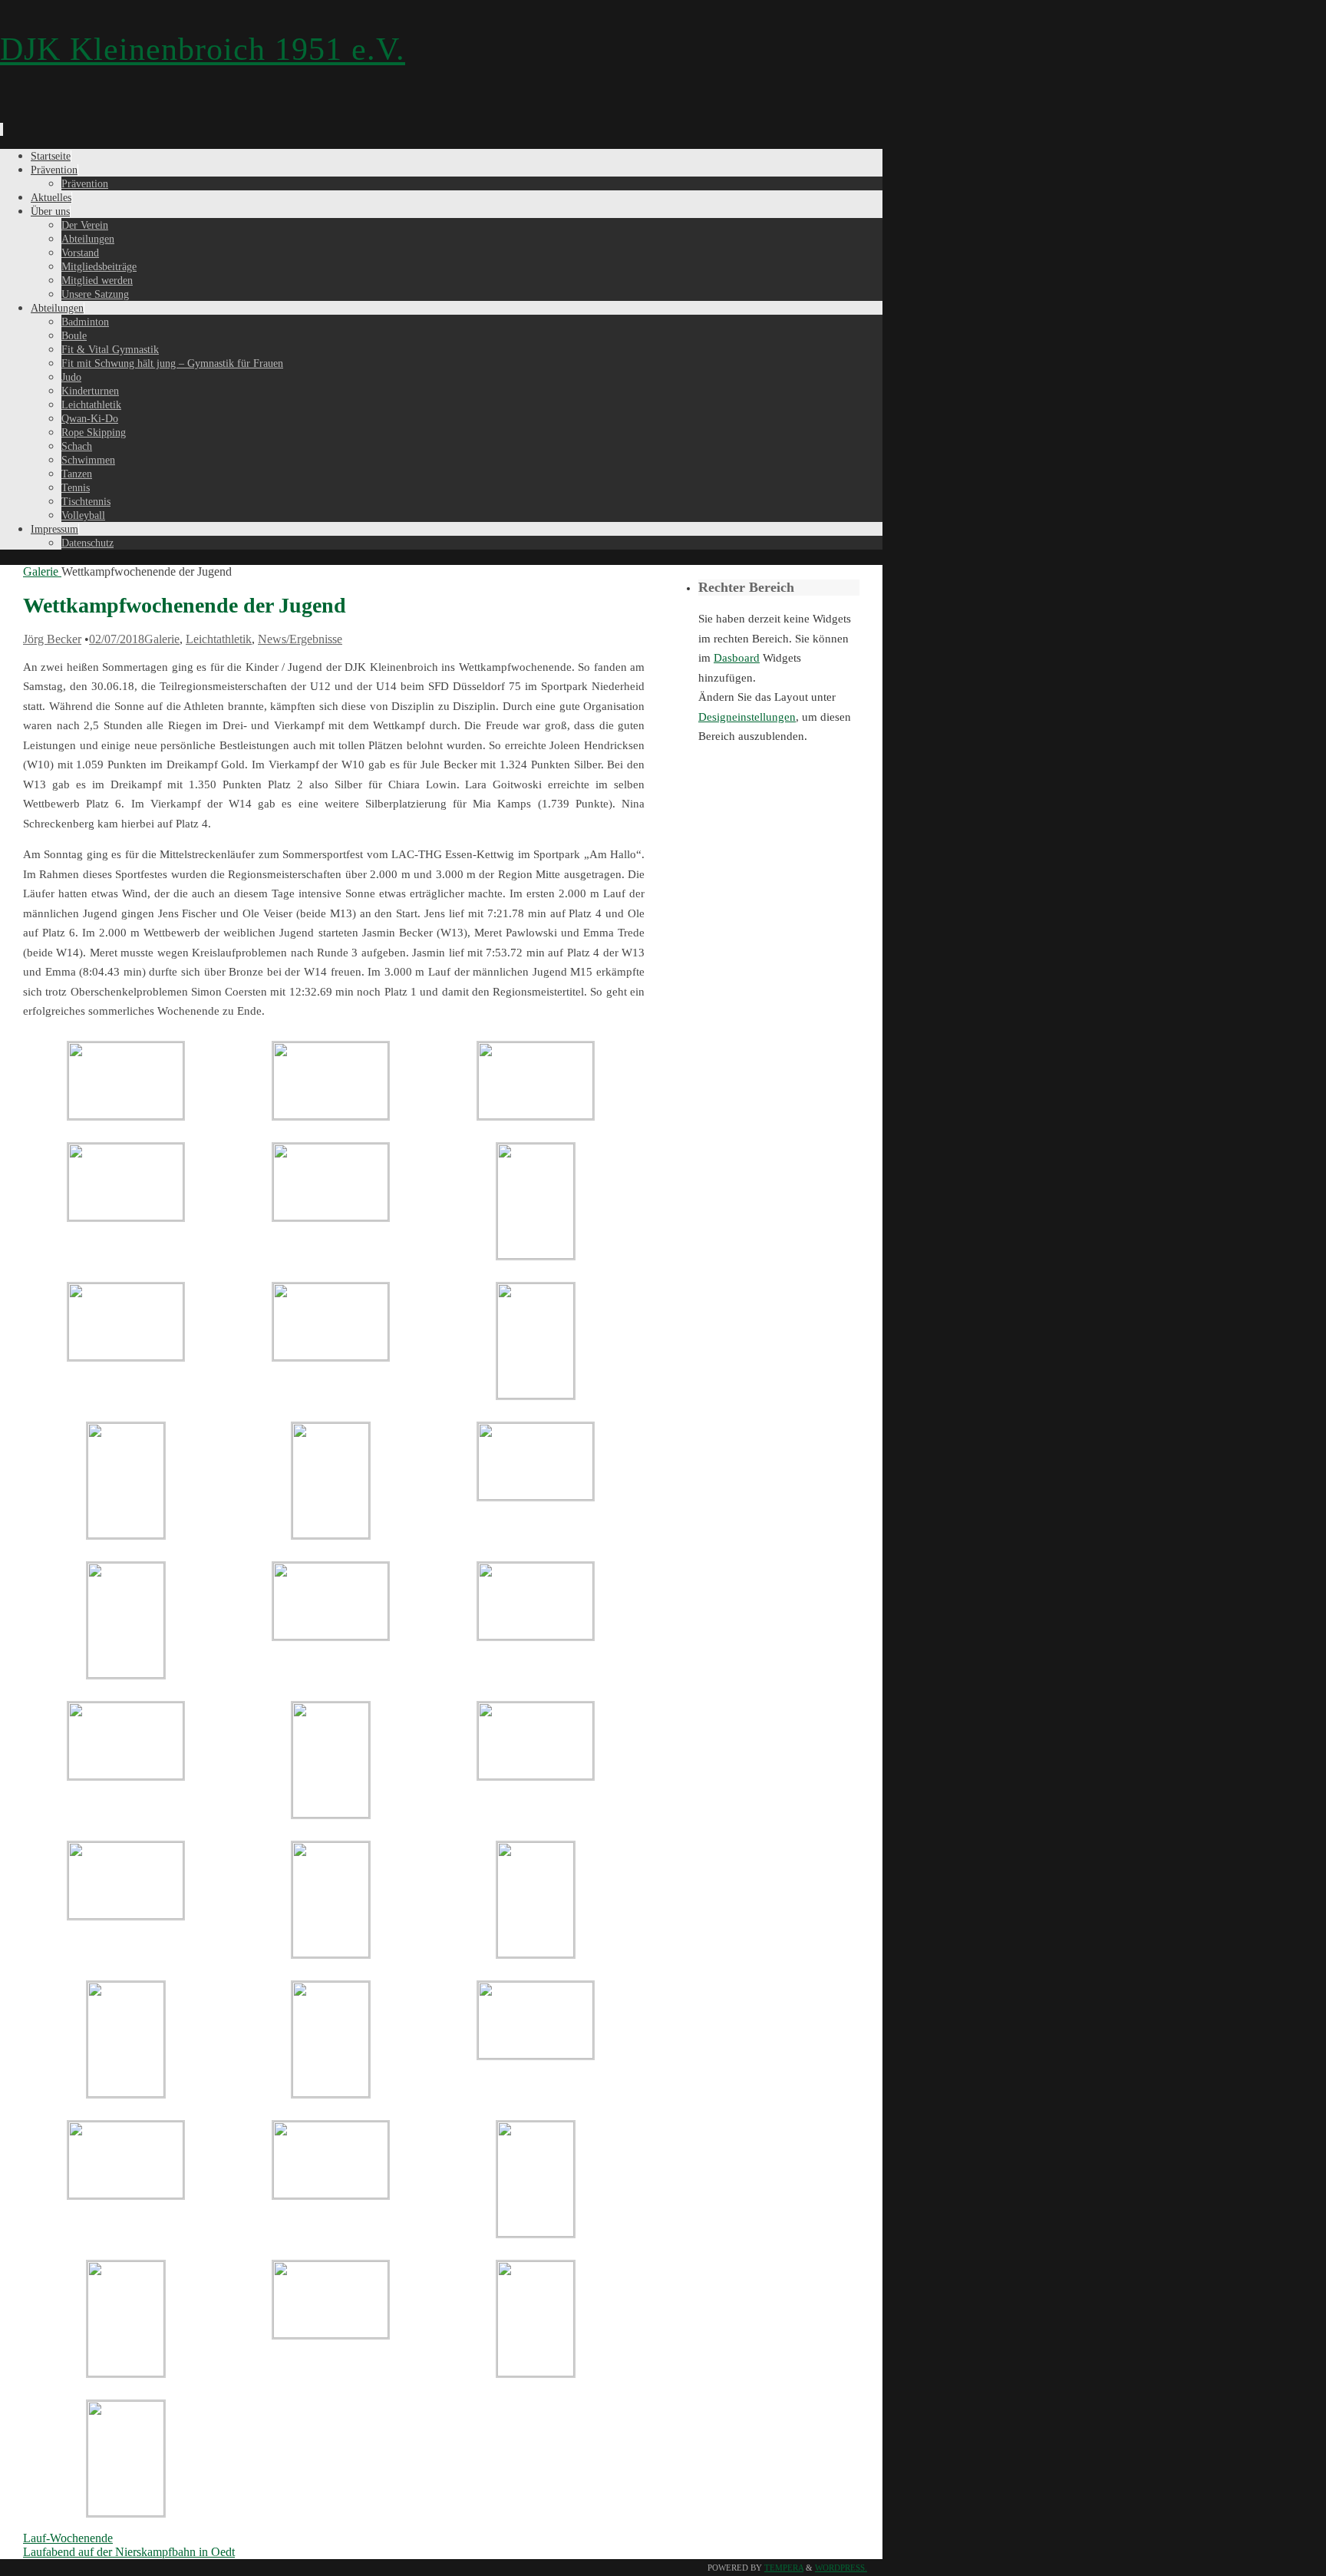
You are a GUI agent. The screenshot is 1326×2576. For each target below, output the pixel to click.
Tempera (784, 2568)
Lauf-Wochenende (68, 2538)
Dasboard (737, 658)
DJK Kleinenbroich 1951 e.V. (203, 49)
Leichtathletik (219, 639)
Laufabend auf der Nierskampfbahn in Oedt (129, 2552)
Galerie (41, 571)
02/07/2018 (117, 639)
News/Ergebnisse (300, 639)
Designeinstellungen (747, 717)
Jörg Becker (52, 639)
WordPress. (841, 2568)
